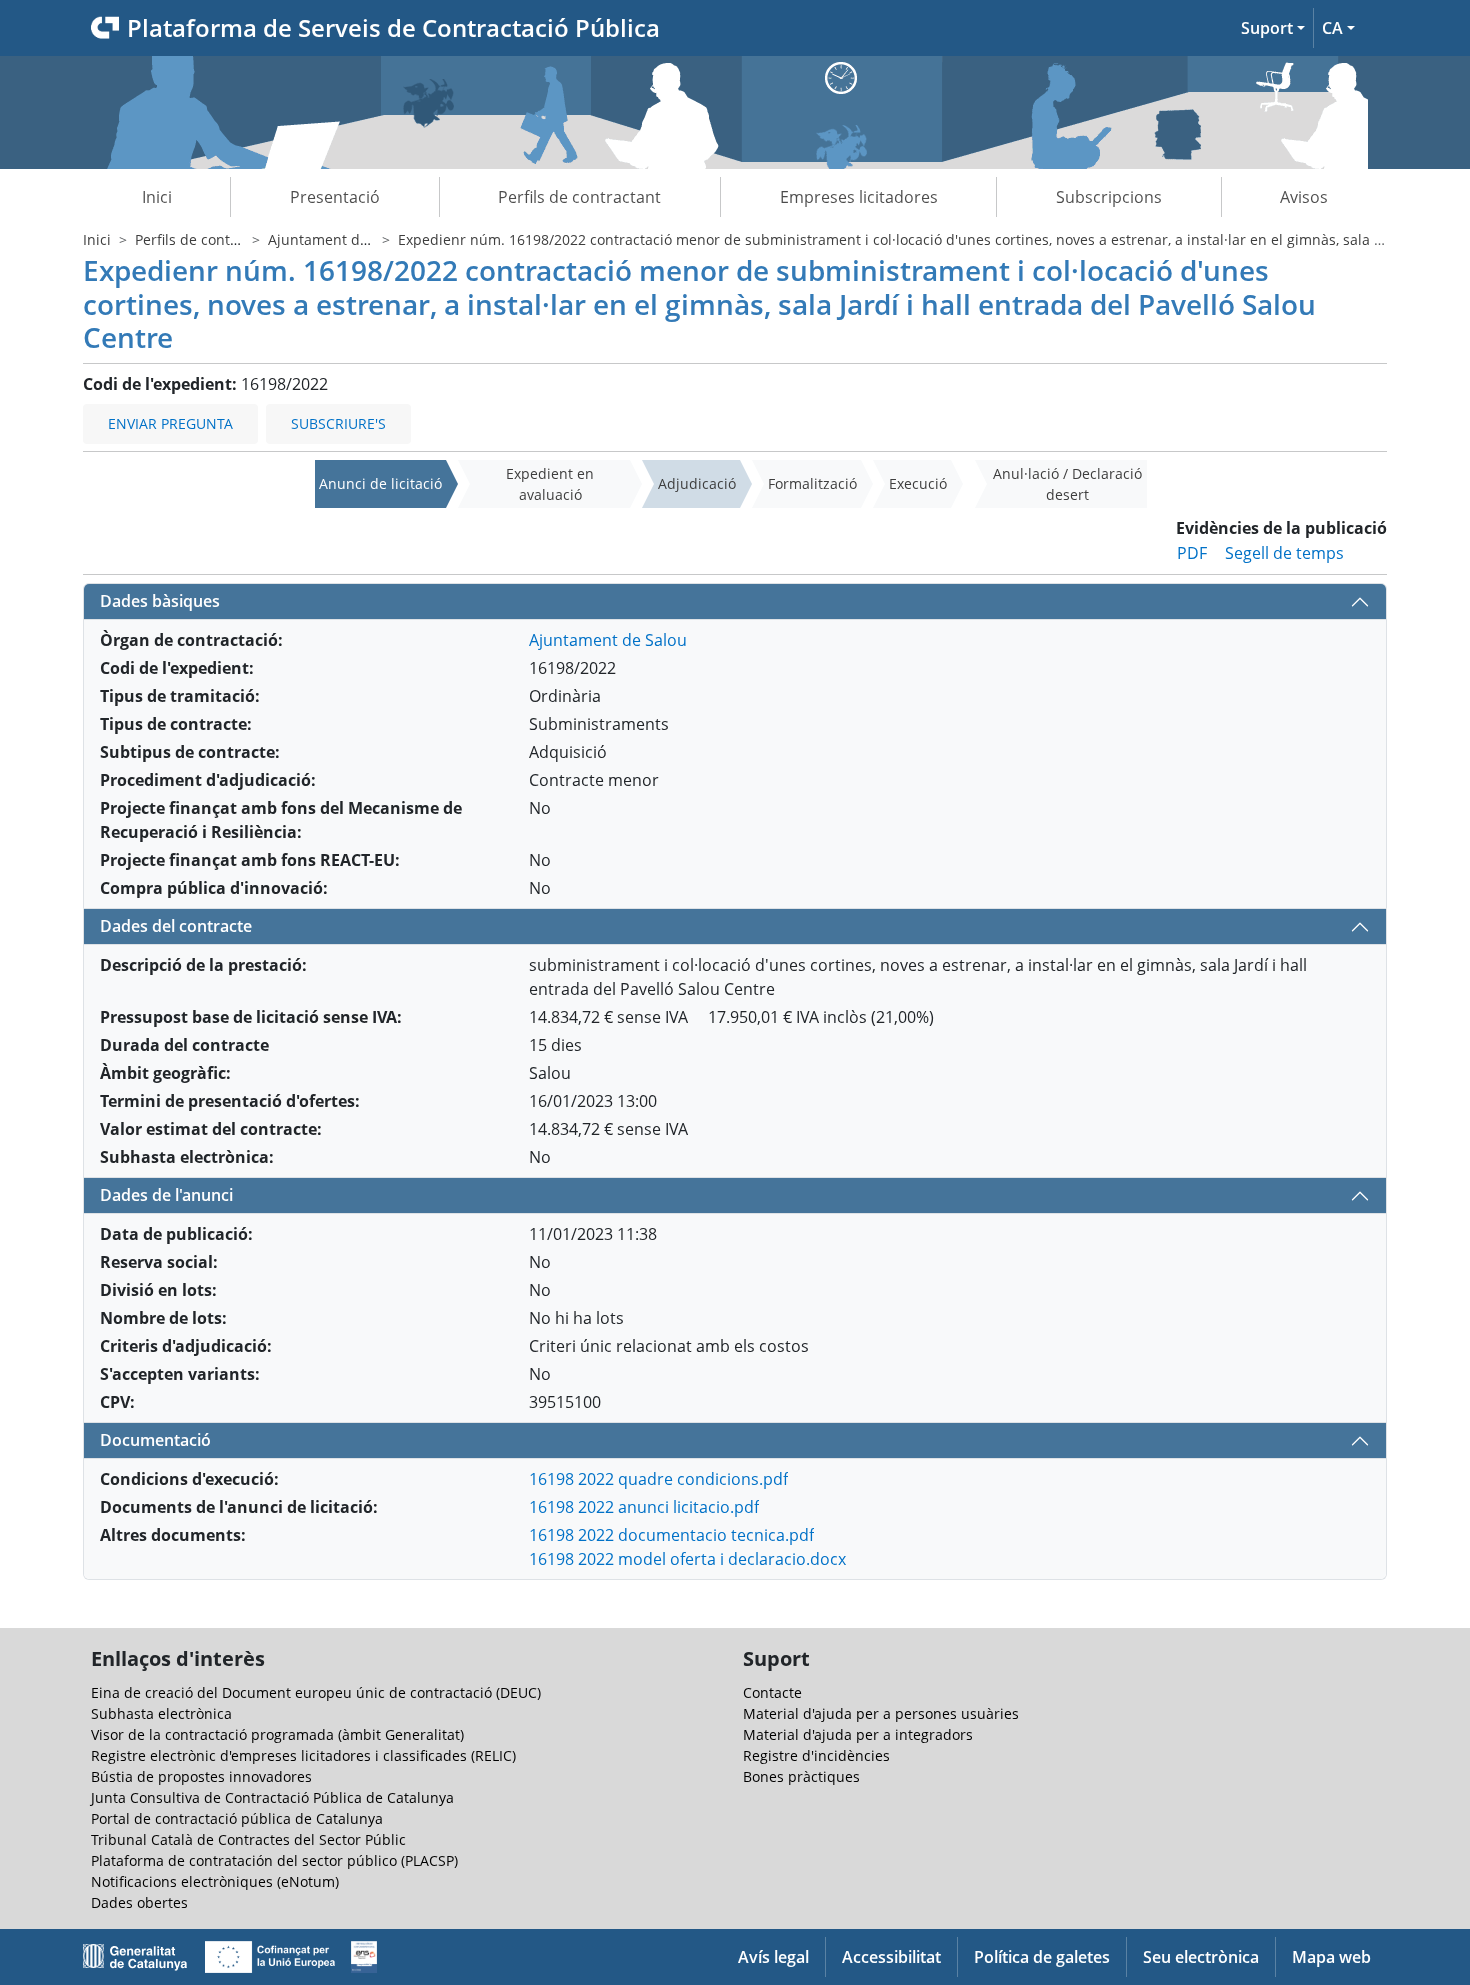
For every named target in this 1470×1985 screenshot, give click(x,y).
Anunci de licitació (380, 483)
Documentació (155, 1440)
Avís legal (773, 1957)
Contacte (772, 1692)
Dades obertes (139, 1902)
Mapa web (1331, 1957)
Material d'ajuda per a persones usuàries (881, 1713)
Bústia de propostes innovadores (201, 1776)
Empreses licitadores (859, 197)
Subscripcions (1109, 197)
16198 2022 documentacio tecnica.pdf (671, 1535)
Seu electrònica (1201, 1957)
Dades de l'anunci (166, 1195)
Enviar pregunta (170, 423)
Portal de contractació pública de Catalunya (237, 1818)
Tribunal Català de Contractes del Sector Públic (248, 1839)
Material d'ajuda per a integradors (858, 1734)
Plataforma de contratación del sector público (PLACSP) (274, 1860)
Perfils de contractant (579, 197)
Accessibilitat (891, 1957)
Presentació (335, 197)
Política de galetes (1042, 1957)
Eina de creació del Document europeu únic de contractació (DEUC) (316, 1692)
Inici (157, 197)
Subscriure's (338, 423)
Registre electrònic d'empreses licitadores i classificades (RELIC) (303, 1755)
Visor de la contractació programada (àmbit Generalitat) (277, 1734)
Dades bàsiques (160, 601)
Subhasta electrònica (161, 1713)
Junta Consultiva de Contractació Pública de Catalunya (272, 1797)
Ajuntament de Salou (338, 239)
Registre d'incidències (816, 1755)
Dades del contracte (176, 926)
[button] (1273, 28)
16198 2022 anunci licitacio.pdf (644, 1507)
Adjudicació (697, 483)
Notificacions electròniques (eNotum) (215, 1881)
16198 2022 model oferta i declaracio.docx (687, 1559)
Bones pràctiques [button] (801, 1776)
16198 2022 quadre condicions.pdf (658, 1479)
